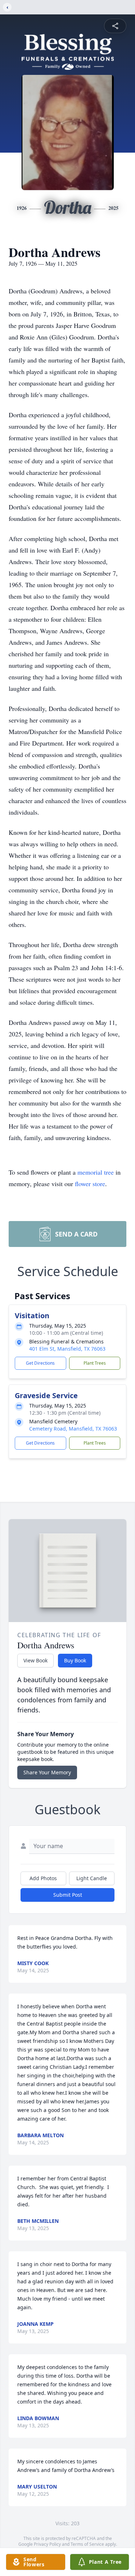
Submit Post (68, 1895)
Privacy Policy (47, 2544)
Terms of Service (87, 2544)
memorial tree (96, 1172)
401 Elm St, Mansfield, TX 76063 (67, 1349)
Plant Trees (95, 1363)
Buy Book (75, 1660)
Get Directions (40, 1363)
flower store (90, 1184)
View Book (35, 1660)
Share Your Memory (47, 1772)
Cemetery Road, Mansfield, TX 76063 (73, 1429)
